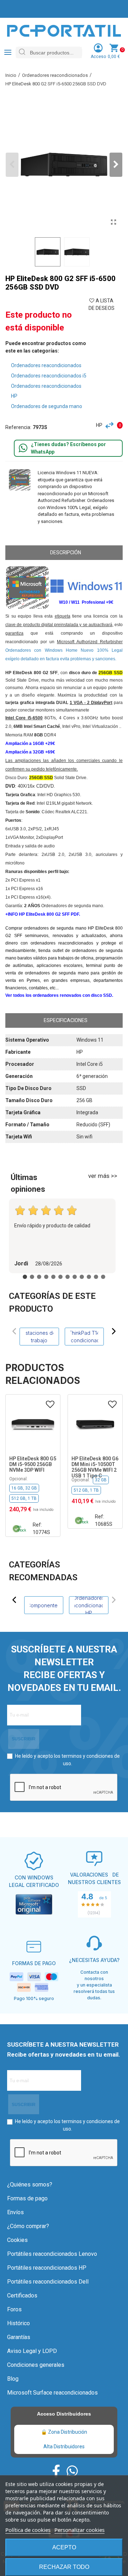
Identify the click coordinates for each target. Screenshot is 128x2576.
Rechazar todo (64, 2567)
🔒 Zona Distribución (64, 2432)
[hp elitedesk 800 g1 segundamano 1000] (113, 222)
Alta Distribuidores (64, 2447)
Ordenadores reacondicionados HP (89, 1605)
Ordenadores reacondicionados (46, 365)
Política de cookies (28, 2530)
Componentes (44, 1605)
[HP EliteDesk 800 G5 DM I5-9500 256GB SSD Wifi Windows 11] (33, 1425)
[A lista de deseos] (50, 1405)
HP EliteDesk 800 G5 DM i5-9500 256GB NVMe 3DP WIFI (33, 1464)
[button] (116, 165)
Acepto (64, 2547)
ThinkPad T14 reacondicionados (84, 1337)
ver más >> (103, 1176)
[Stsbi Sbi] (56, 2471)
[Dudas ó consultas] (23, 448)
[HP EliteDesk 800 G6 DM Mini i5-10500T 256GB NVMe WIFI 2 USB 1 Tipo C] (95, 1425)
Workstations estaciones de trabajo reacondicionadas (39, 1337)
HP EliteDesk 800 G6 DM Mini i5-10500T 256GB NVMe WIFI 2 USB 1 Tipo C (95, 1467)
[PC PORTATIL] (64, 30)
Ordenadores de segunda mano (47, 406)
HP (99, 425)
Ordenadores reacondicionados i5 (49, 376)
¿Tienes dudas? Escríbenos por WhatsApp (68, 448)
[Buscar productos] (22, 52)
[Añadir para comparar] (111, 425)
